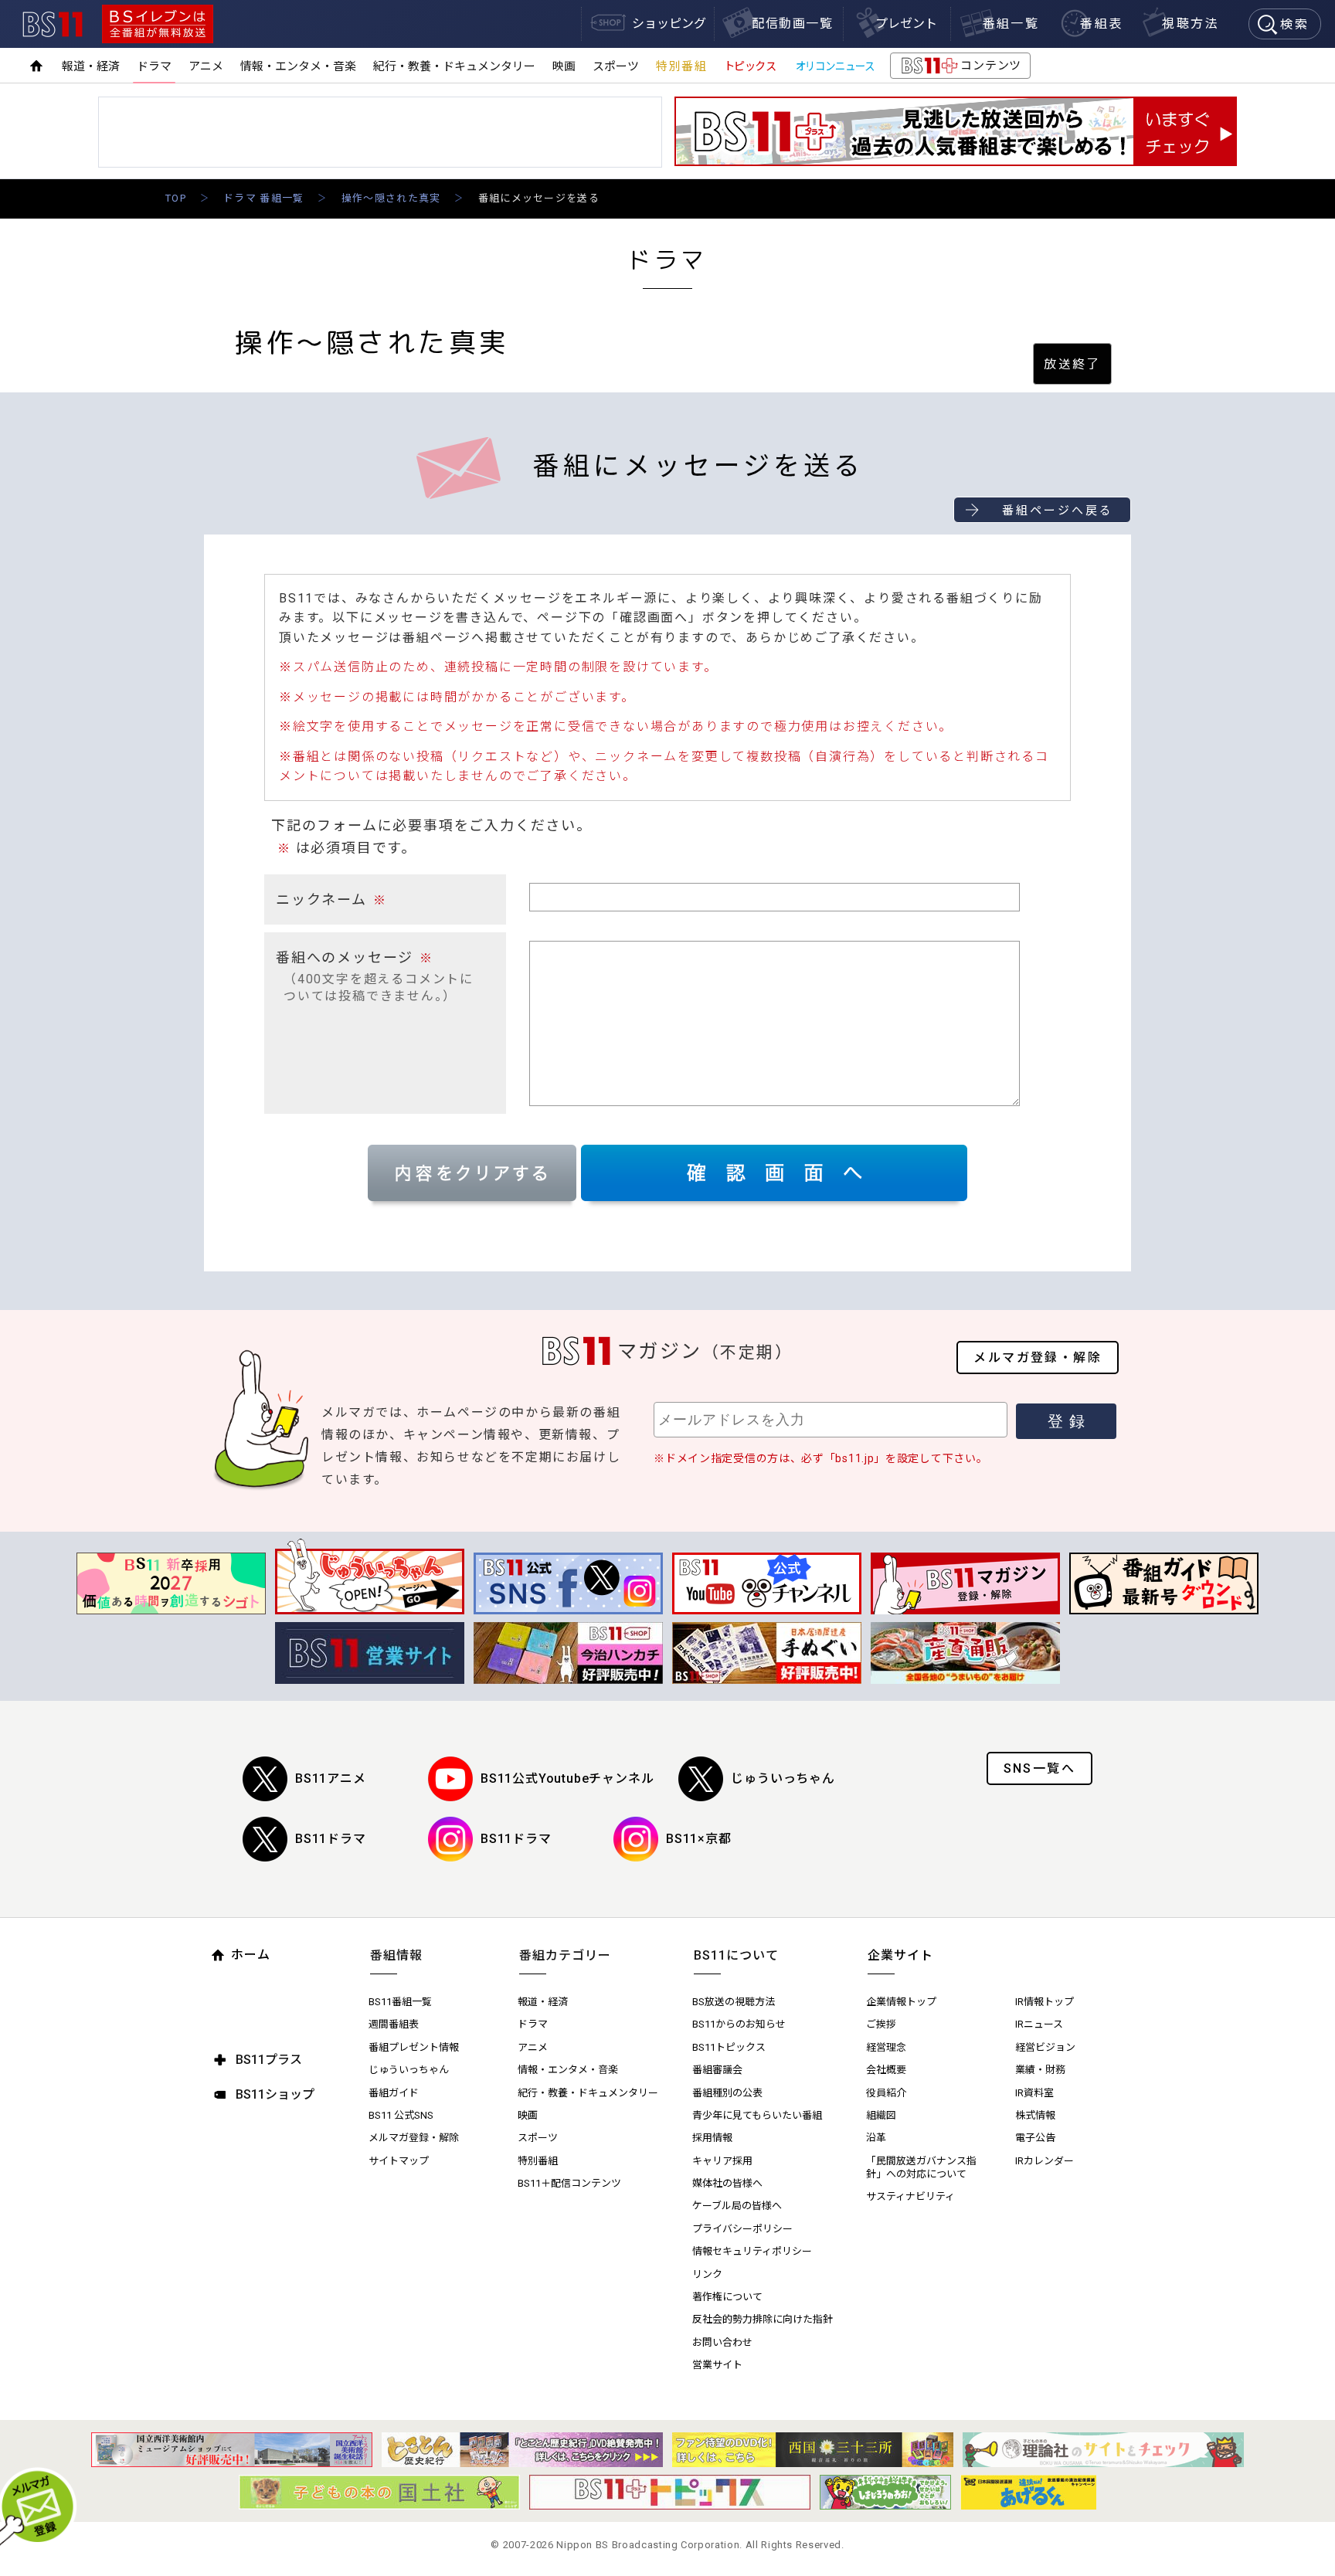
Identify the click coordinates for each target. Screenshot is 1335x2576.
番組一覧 (1011, 24)
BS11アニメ (331, 1778)
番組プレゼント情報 (414, 2047)
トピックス (750, 66)
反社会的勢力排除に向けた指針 (763, 2319)
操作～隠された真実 (391, 198)
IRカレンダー (1045, 2161)
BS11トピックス (729, 2047)
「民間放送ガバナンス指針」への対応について (921, 2167)
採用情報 (712, 2138)
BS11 (53, 24)
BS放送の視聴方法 (734, 2002)
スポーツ (616, 66)
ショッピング (669, 24)
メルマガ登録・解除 (1038, 1358)
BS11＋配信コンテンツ (569, 2183)
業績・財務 (1040, 2070)
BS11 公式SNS (401, 2115)
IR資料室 (1034, 2093)
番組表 (1101, 24)
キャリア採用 (722, 2161)
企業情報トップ (901, 2002)
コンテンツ (960, 69)
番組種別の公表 (727, 2093)
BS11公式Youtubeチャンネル (567, 1778)
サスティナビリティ (910, 2196)
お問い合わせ (722, 2342)
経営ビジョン (1045, 2047)
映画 (564, 66)
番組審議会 (717, 2070)
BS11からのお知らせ (739, 2024)
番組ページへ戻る (1058, 511)
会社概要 (886, 2070)
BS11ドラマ (331, 1839)
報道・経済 (91, 66)
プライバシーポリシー (742, 2229)
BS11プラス (269, 2060)
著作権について (727, 2297)
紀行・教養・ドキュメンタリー (454, 66)
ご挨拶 (881, 2024)
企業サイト (900, 1955)
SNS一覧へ (1039, 1768)
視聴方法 (1191, 24)
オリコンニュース (835, 66)
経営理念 (886, 2047)
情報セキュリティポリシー (752, 2251)
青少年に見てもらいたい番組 (757, 2115)
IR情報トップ (1045, 2002)
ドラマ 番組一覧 (263, 198)
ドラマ (154, 66)
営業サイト (717, 2365)
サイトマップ (399, 2161)
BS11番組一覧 (400, 2002)
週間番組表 (394, 2024)
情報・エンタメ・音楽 (298, 66)
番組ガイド (394, 2093)
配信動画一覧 (793, 24)
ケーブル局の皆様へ (737, 2206)
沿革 (876, 2138)
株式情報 (1035, 2115)
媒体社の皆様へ (727, 2183)
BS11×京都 (699, 1839)
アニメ (206, 66)
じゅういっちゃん (783, 1778)
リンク (707, 2274)
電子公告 (1035, 2138)
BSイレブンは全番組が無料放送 (158, 24)
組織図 (881, 2115)
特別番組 (681, 66)
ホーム (251, 1955)
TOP (176, 198)
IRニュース (1039, 2024)
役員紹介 (886, 2093)
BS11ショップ (275, 2094)
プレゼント (906, 24)
